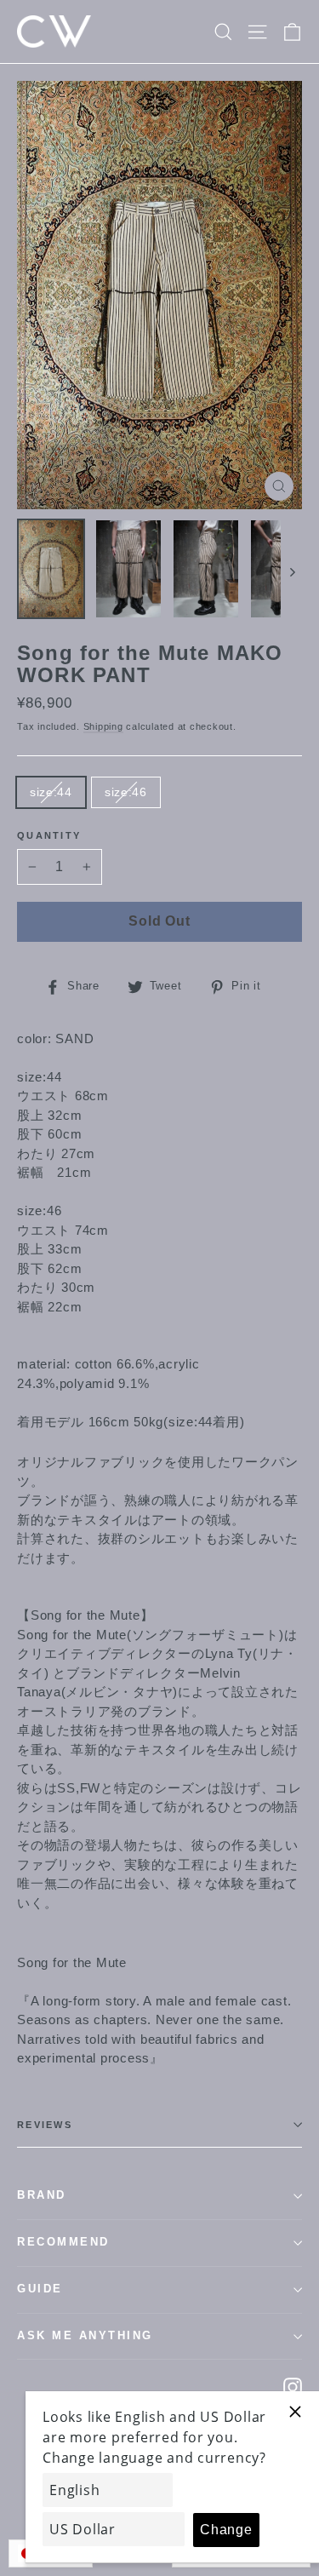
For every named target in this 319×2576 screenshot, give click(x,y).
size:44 (51, 792)
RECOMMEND (63, 2242)
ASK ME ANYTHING (85, 2336)
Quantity (49, 835)
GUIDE (40, 2289)
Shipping (103, 726)
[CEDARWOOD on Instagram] (293, 2387)
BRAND (42, 2195)
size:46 (126, 792)
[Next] (291, 572)
